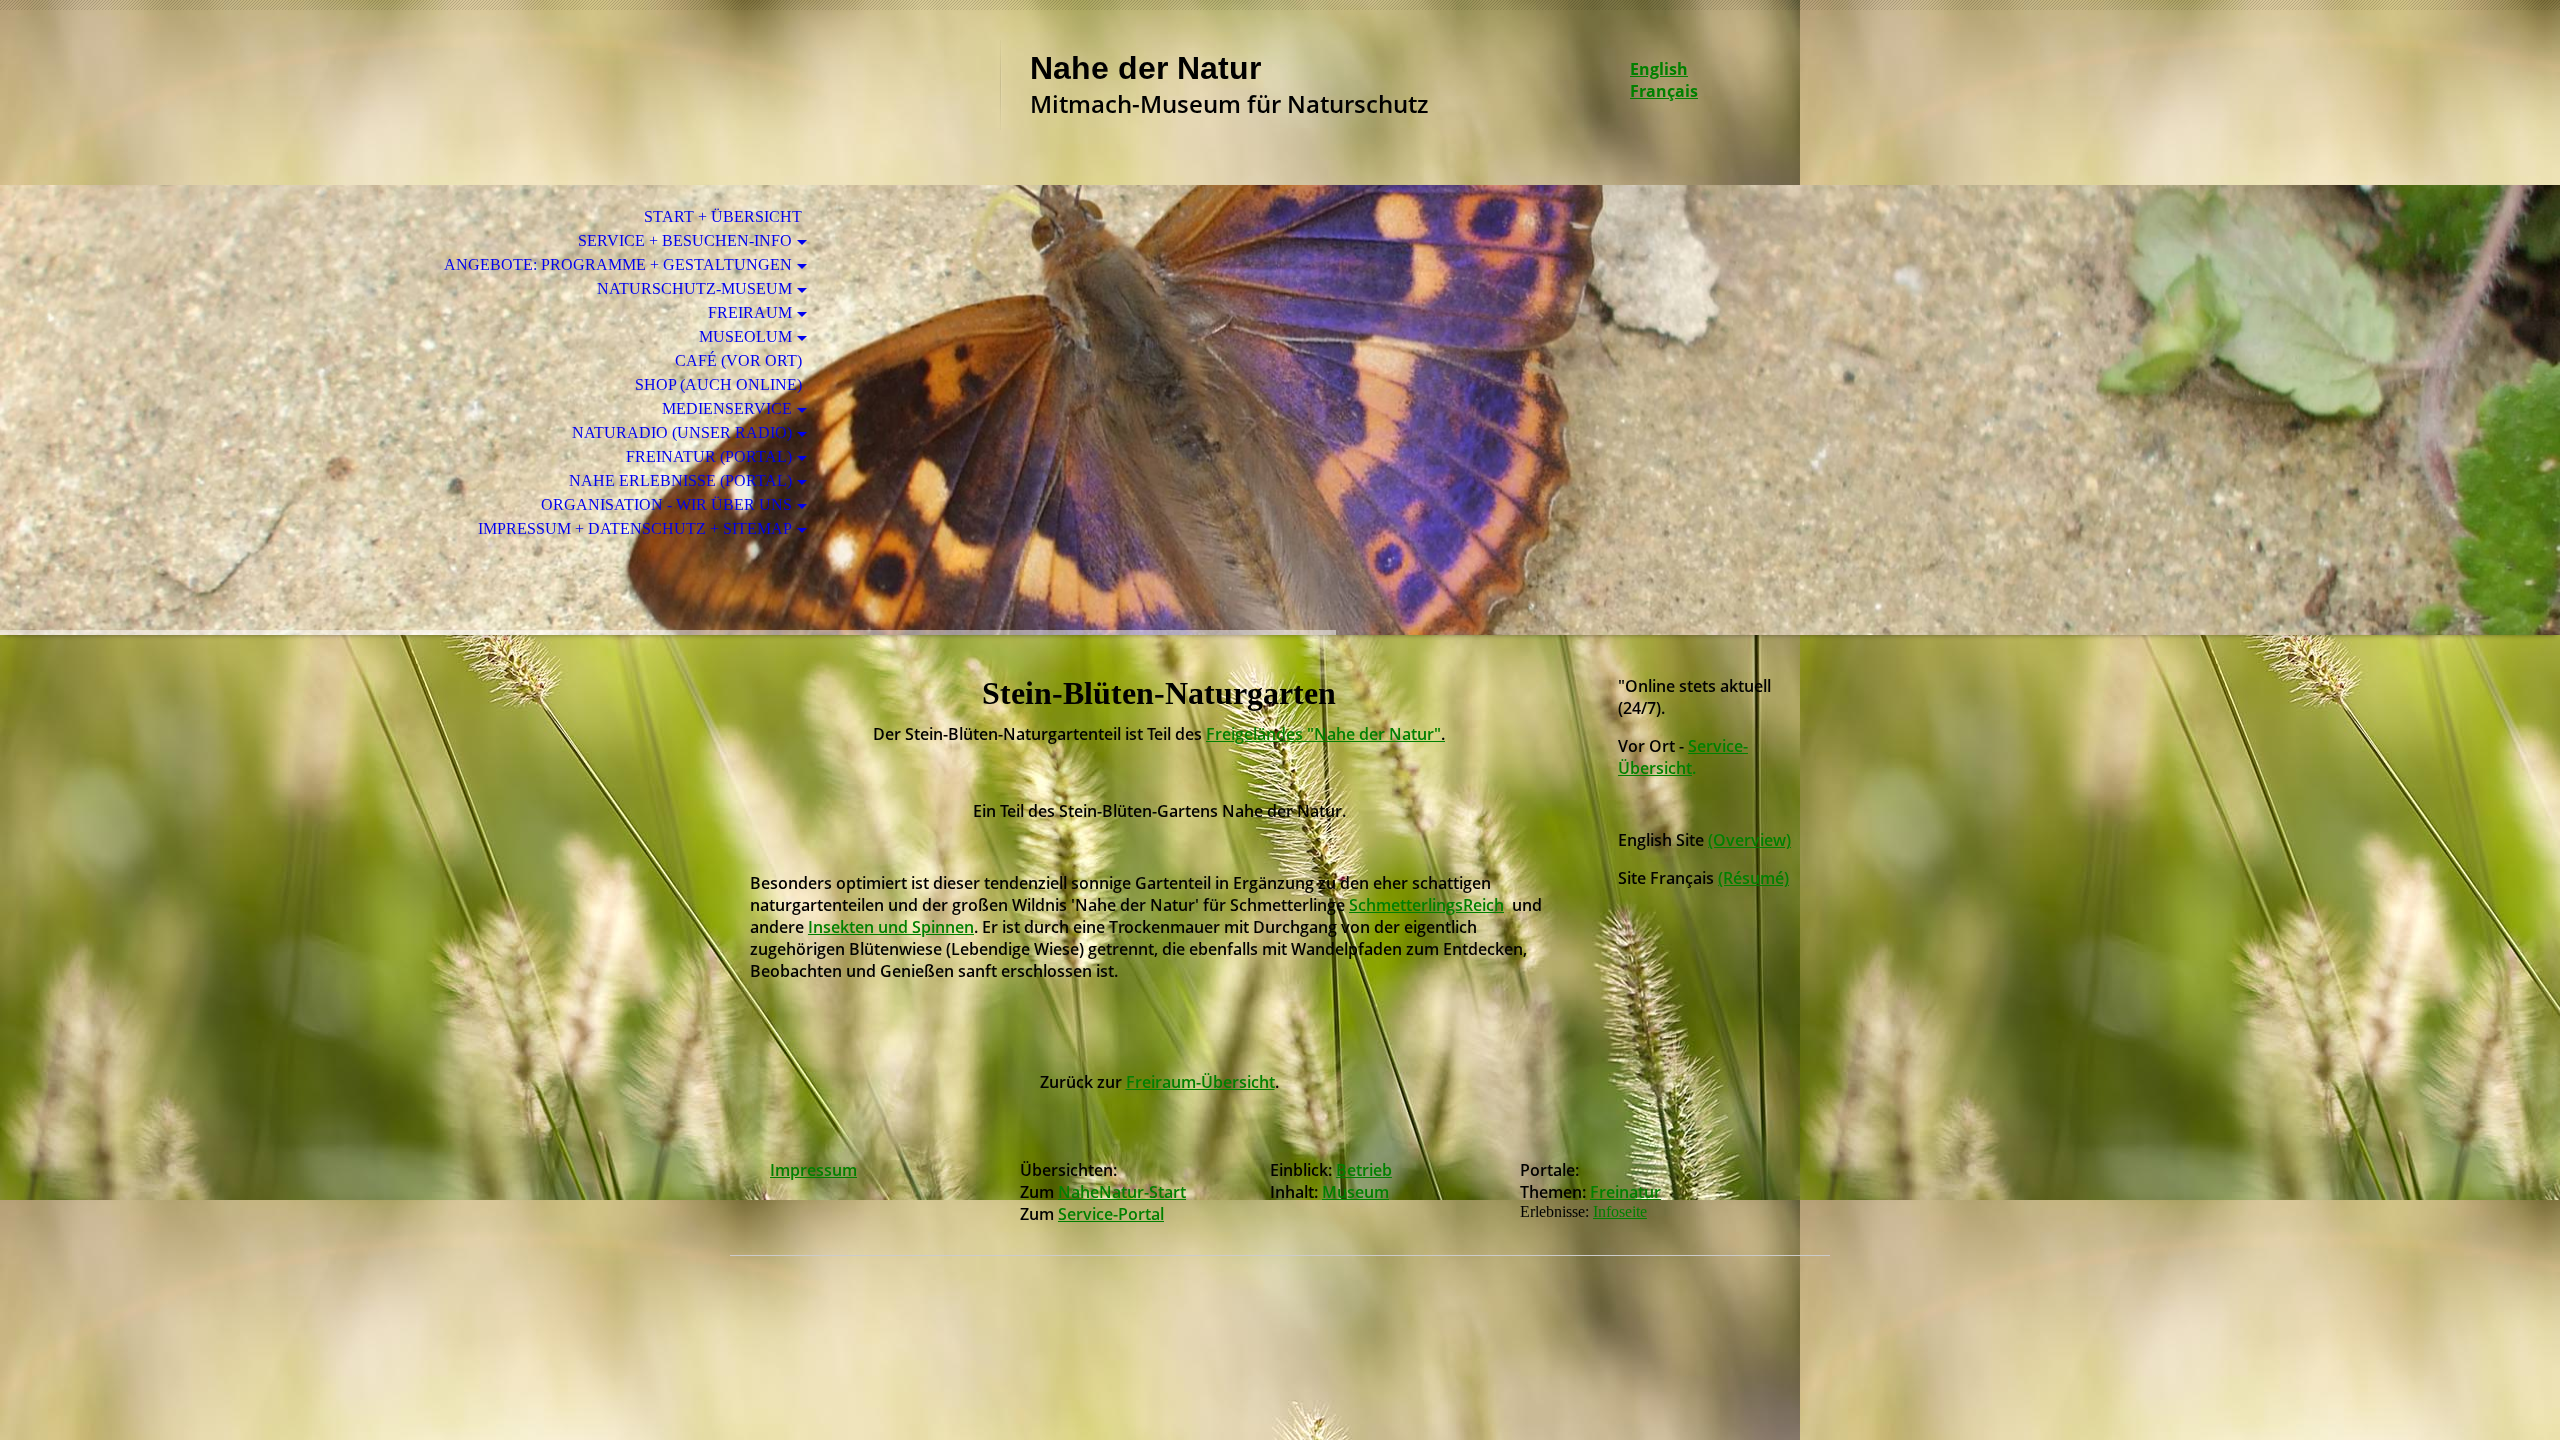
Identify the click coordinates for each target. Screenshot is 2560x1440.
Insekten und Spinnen (891, 927)
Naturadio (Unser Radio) (682, 432)
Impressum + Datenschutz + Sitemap (635, 528)
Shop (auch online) (718, 384)
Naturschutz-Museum (694, 288)
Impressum (813, 1170)
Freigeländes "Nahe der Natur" (1325, 734)
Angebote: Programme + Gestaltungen (618, 264)
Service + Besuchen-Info (685, 240)
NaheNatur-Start (1122, 1192)
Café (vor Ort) (738, 360)
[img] (865, 97)
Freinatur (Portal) (709, 456)
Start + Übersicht (723, 216)
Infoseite (1620, 1211)
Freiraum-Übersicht (1200, 1082)
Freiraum (750, 312)
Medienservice (727, 408)
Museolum (745, 336)
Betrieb (1364, 1170)
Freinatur (1625, 1192)
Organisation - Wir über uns (666, 504)
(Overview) (1749, 840)
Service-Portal (1111, 1214)
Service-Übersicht (1683, 757)
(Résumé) (1753, 878)
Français (1664, 91)
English (1659, 69)
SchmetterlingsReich (1426, 905)
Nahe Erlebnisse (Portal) (680, 480)
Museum (1355, 1192)
